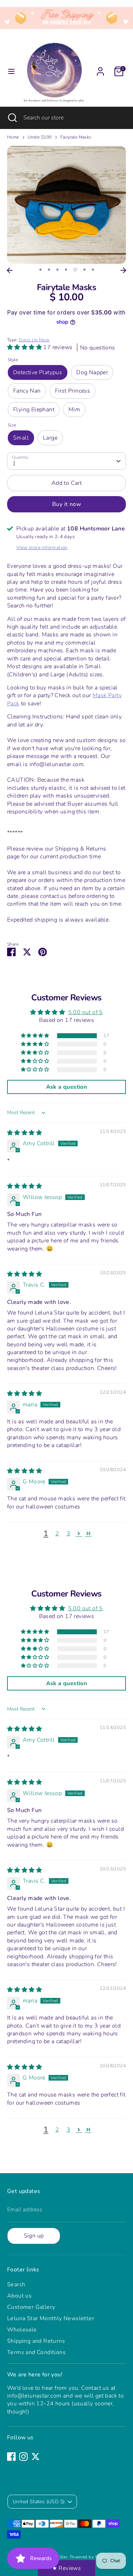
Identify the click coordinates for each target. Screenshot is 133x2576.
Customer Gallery (31, 2307)
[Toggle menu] (11, 71)
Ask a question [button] (67, 1087)
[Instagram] (23, 2457)
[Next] (123, 270)
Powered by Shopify (90, 2557)
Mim (74, 410)
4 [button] (66, 270)
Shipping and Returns (36, 2341)
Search (16, 2284)
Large (50, 438)
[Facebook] (11, 2457)
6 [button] (84, 270)
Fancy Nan (27, 391)
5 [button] (75, 270)
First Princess (73, 391)
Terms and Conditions (36, 2352)
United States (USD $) (39, 2502)
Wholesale (22, 2330)
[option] (66, 205)
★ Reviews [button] (67, 2568)
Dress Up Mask (34, 340)
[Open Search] (12, 118)
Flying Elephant (34, 410)
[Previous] (10, 270)
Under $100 (40, 137)
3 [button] (57, 270)
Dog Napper (92, 372)
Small (21, 438)
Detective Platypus (38, 372)
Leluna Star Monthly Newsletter (51, 2318)
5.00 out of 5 (85, 1012)
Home (13, 137)
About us (19, 2296)
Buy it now (66, 504)
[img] (24, 1133)
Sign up (34, 2236)
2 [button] (49, 270)
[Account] (100, 68)
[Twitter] (35, 2457)
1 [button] (40, 270)
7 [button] (93, 270)
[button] (25, 347)
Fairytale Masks (76, 137)
